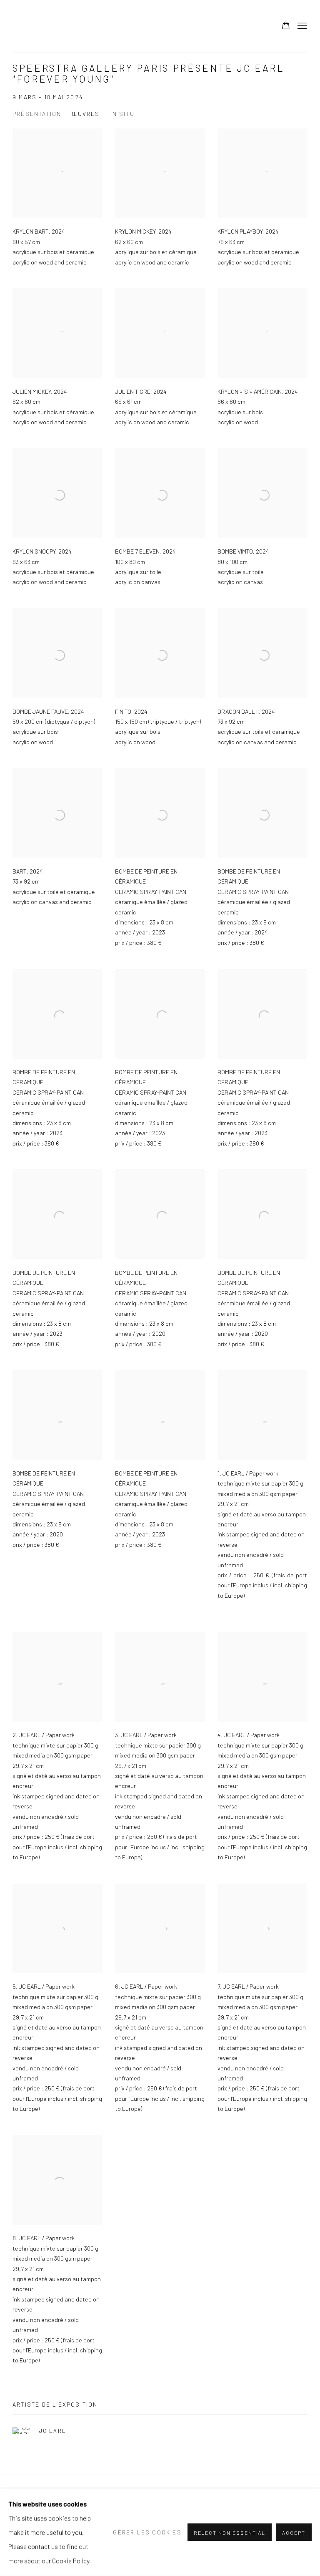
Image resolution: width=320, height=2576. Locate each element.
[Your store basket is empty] (286, 26)
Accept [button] (294, 2533)
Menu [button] (301, 26)
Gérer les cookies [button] (147, 2532)
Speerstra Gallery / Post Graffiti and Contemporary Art (117, 26)
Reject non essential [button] (230, 2533)
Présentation (37, 114)
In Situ (122, 114)
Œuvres (86, 114)
